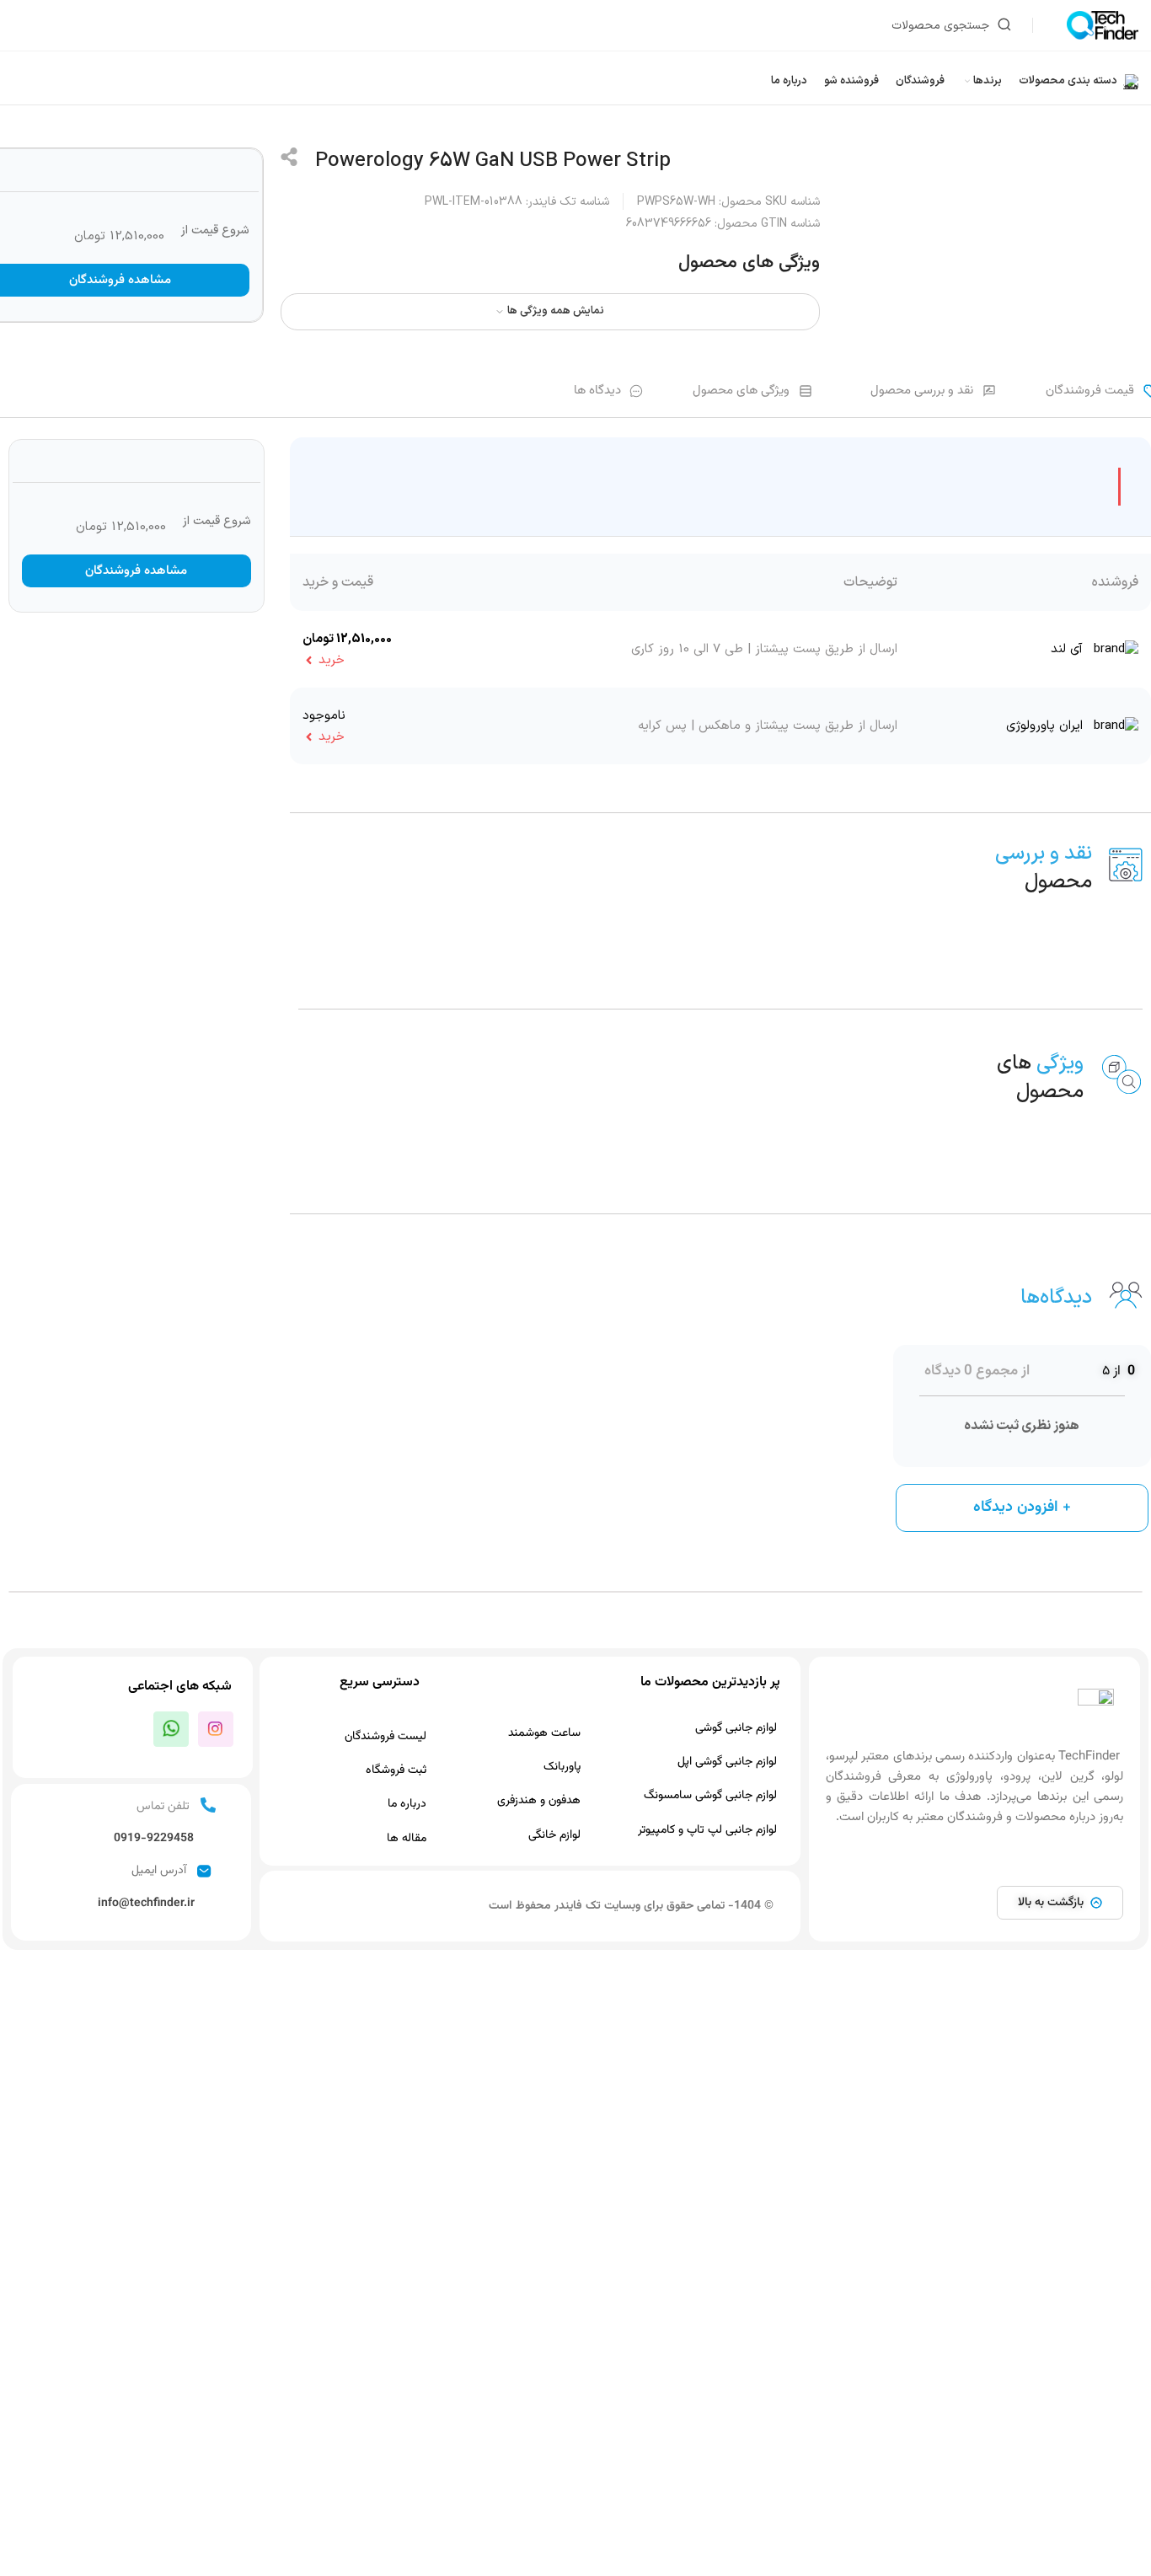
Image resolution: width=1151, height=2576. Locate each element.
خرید (332, 660)
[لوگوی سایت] (1103, 25)
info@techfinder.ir (146, 1904)
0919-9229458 (154, 1839)
